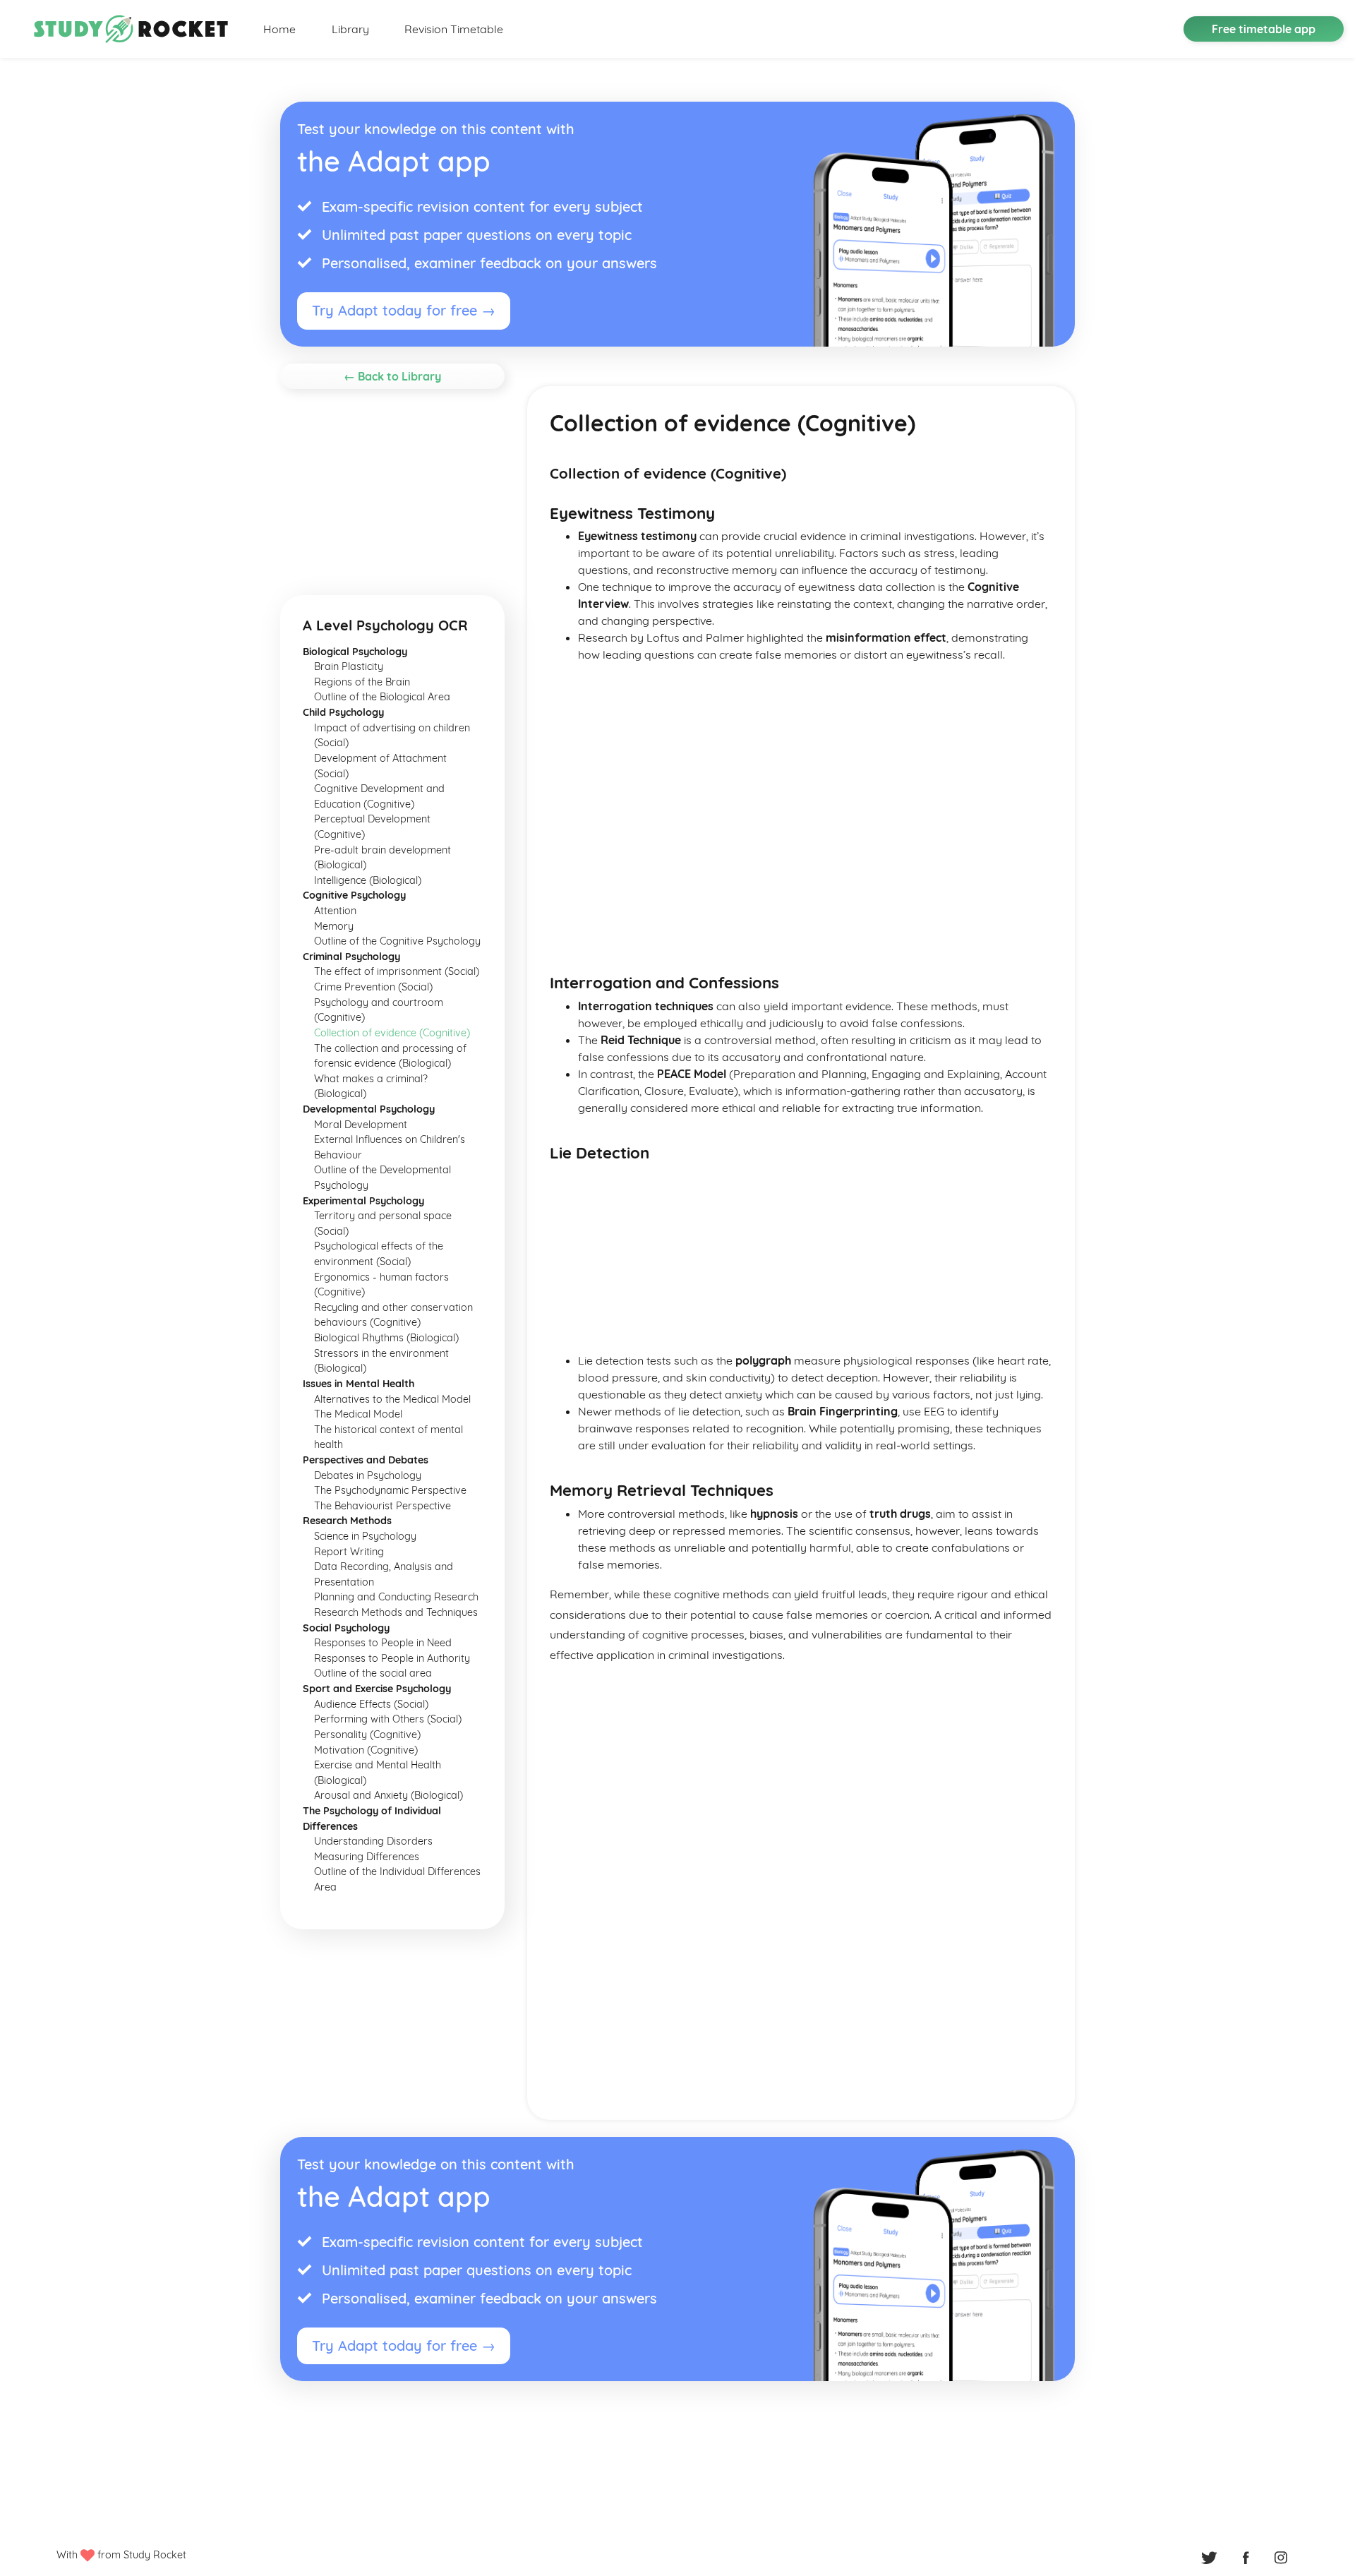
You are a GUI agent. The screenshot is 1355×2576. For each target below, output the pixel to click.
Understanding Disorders (373, 1841)
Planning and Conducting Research (396, 1597)
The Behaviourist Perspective (383, 1506)
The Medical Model (358, 1414)
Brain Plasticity (349, 666)
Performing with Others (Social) (388, 1719)
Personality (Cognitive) (367, 1735)
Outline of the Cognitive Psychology (397, 941)
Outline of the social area (373, 1673)
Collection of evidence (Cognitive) (392, 1033)
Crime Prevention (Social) (373, 987)
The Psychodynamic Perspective (390, 1490)
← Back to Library (392, 376)
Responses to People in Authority (392, 1658)
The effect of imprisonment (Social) (397, 971)
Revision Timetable (454, 29)
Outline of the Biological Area (382, 697)
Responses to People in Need (383, 1643)
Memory (334, 926)
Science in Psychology (365, 1536)
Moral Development (361, 1125)
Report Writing (349, 1552)
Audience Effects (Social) (371, 1704)
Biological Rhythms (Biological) (386, 1338)
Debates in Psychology (368, 1475)
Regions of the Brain (362, 682)
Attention (335, 911)
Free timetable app (1264, 29)
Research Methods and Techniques (396, 1612)
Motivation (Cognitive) (366, 1750)
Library (350, 29)
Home (279, 29)
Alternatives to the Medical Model (392, 1399)
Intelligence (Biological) (368, 880)
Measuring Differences (367, 1857)
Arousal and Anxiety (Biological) (389, 1795)
